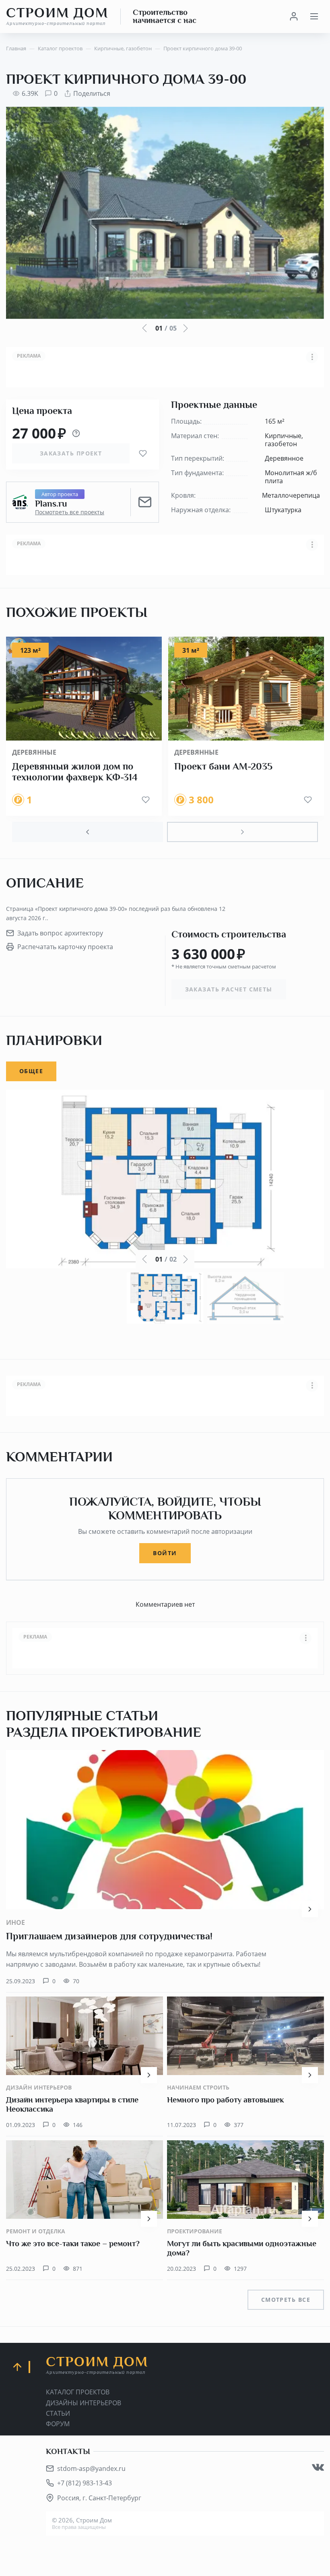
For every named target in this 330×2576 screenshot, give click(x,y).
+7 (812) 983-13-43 (85, 2483)
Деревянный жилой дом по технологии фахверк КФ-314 (75, 772)
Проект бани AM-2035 (223, 766)
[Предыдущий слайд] (88, 832)
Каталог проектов (78, 2392)
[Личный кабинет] (294, 17)
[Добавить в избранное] (143, 453)
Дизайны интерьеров (84, 2403)
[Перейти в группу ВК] (318, 2467)
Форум (58, 2424)
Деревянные (34, 752)
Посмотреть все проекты (70, 512)
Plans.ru (51, 504)
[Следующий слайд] (242, 832)
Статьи (58, 2413)
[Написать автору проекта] (145, 502)
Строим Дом (57, 16)
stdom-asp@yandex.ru (91, 2468)
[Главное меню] (314, 17)
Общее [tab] (31, 1071)
